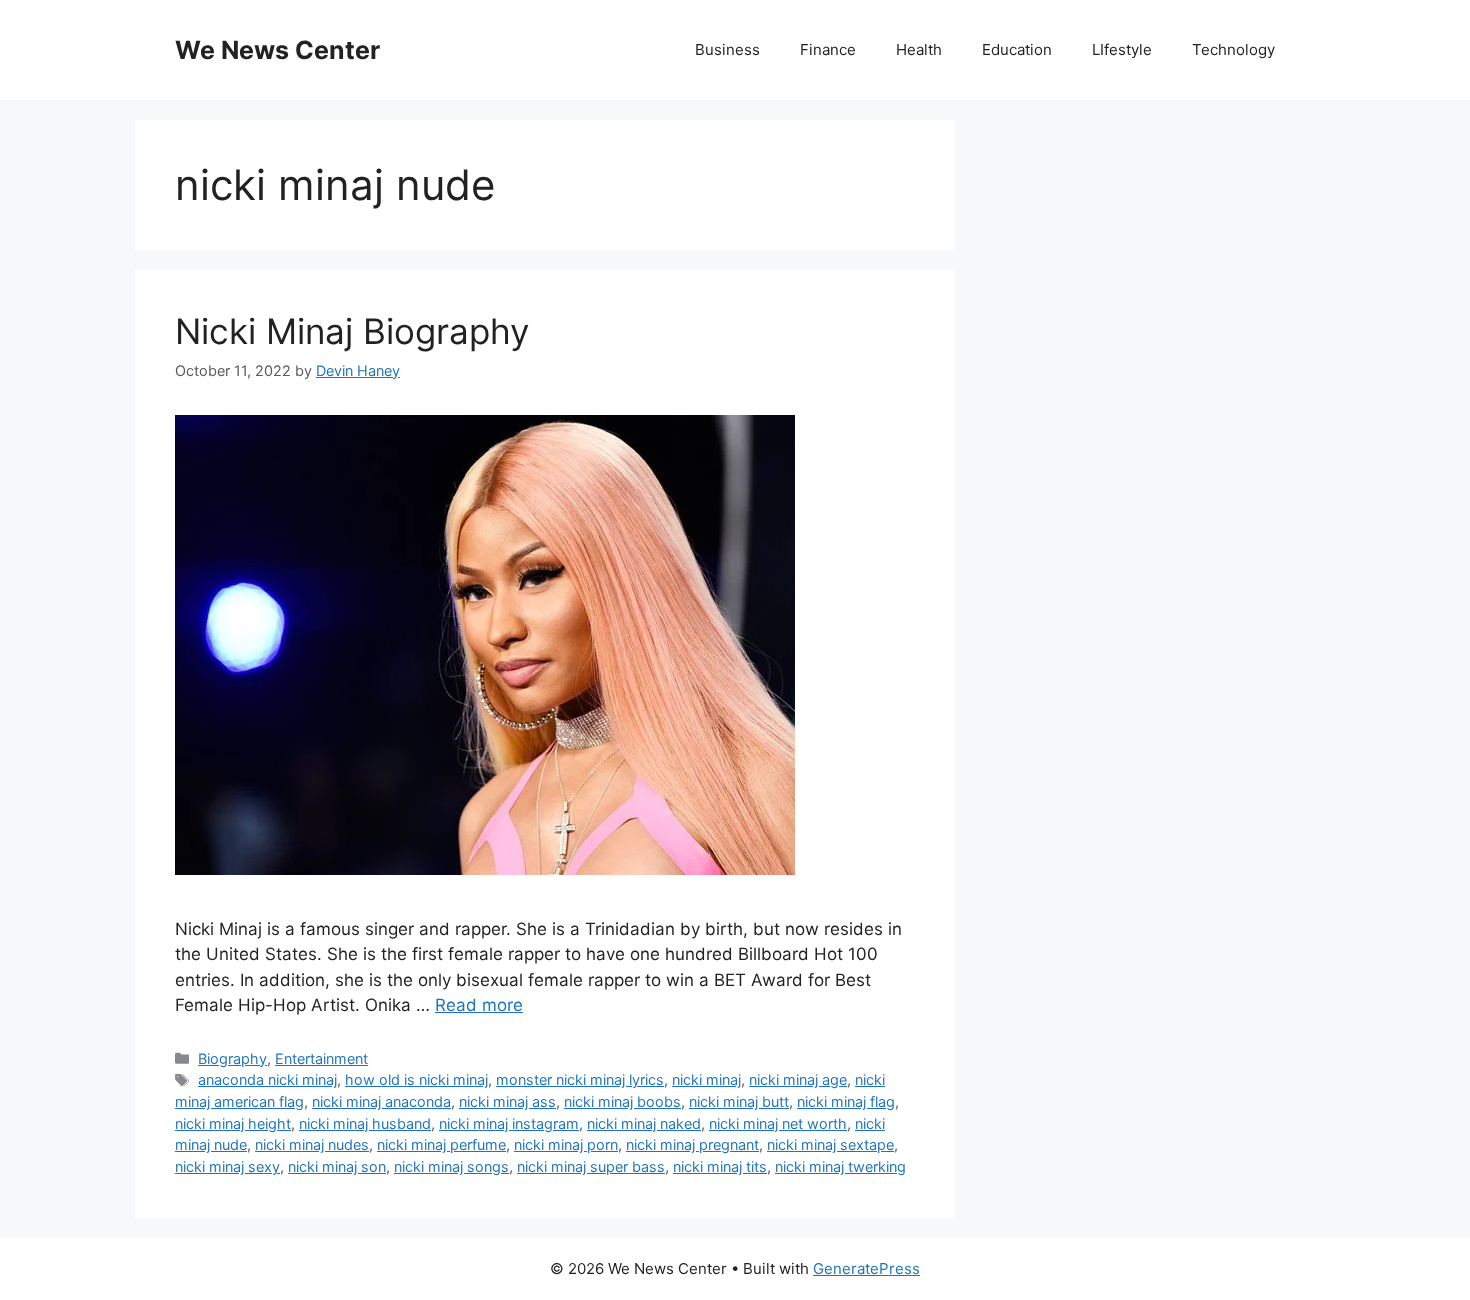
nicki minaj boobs (622, 1101)
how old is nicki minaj (416, 1079)
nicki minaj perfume (441, 1144)
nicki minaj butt (739, 1101)
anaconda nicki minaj (267, 1079)
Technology (1233, 49)
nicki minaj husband (365, 1123)
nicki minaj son (337, 1166)
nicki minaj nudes (312, 1144)
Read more (479, 1005)
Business (727, 49)
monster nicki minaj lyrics (580, 1079)
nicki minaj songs (451, 1166)
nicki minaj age (798, 1079)
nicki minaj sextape (830, 1144)
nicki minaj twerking (840, 1166)
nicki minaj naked (644, 1123)
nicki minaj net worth (778, 1123)
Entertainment (321, 1058)
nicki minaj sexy (227, 1166)
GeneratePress (866, 1268)
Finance (828, 49)
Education (1017, 49)
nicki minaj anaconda (381, 1101)
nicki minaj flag (846, 1101)
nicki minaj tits (720, 1166)
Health (919, 49)
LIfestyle (1122, 49)
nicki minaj (706, 1079)
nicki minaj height (233, 1123)
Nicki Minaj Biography (352, 331)
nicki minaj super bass (591, 1166)
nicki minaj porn (566, 1144)
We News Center (277, 50)
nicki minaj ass (507, 1101)
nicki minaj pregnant (692, 1144)
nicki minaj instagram (509, 1123)
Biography (232, 1058)
